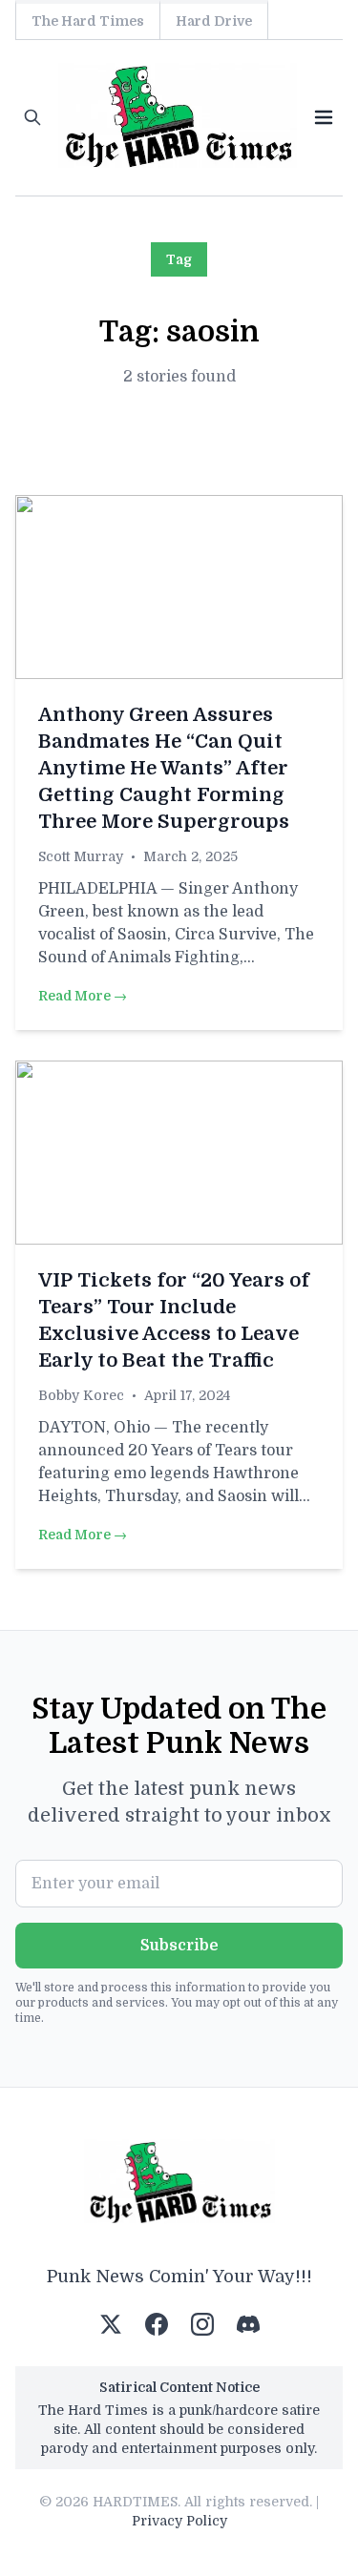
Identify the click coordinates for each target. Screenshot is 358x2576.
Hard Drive (214, 21)
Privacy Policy (179, 2521)
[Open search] (32, 117)
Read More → (83, 996)
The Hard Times (88, 21)
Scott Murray (81, 856)
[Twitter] (111, 2324)
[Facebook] (157, 2324)
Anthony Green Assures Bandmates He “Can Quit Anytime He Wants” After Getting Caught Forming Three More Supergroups (164, 768)
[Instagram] (202, 2324)
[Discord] (248, 2324)
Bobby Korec (81, 1395)
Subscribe (179, 1946)
